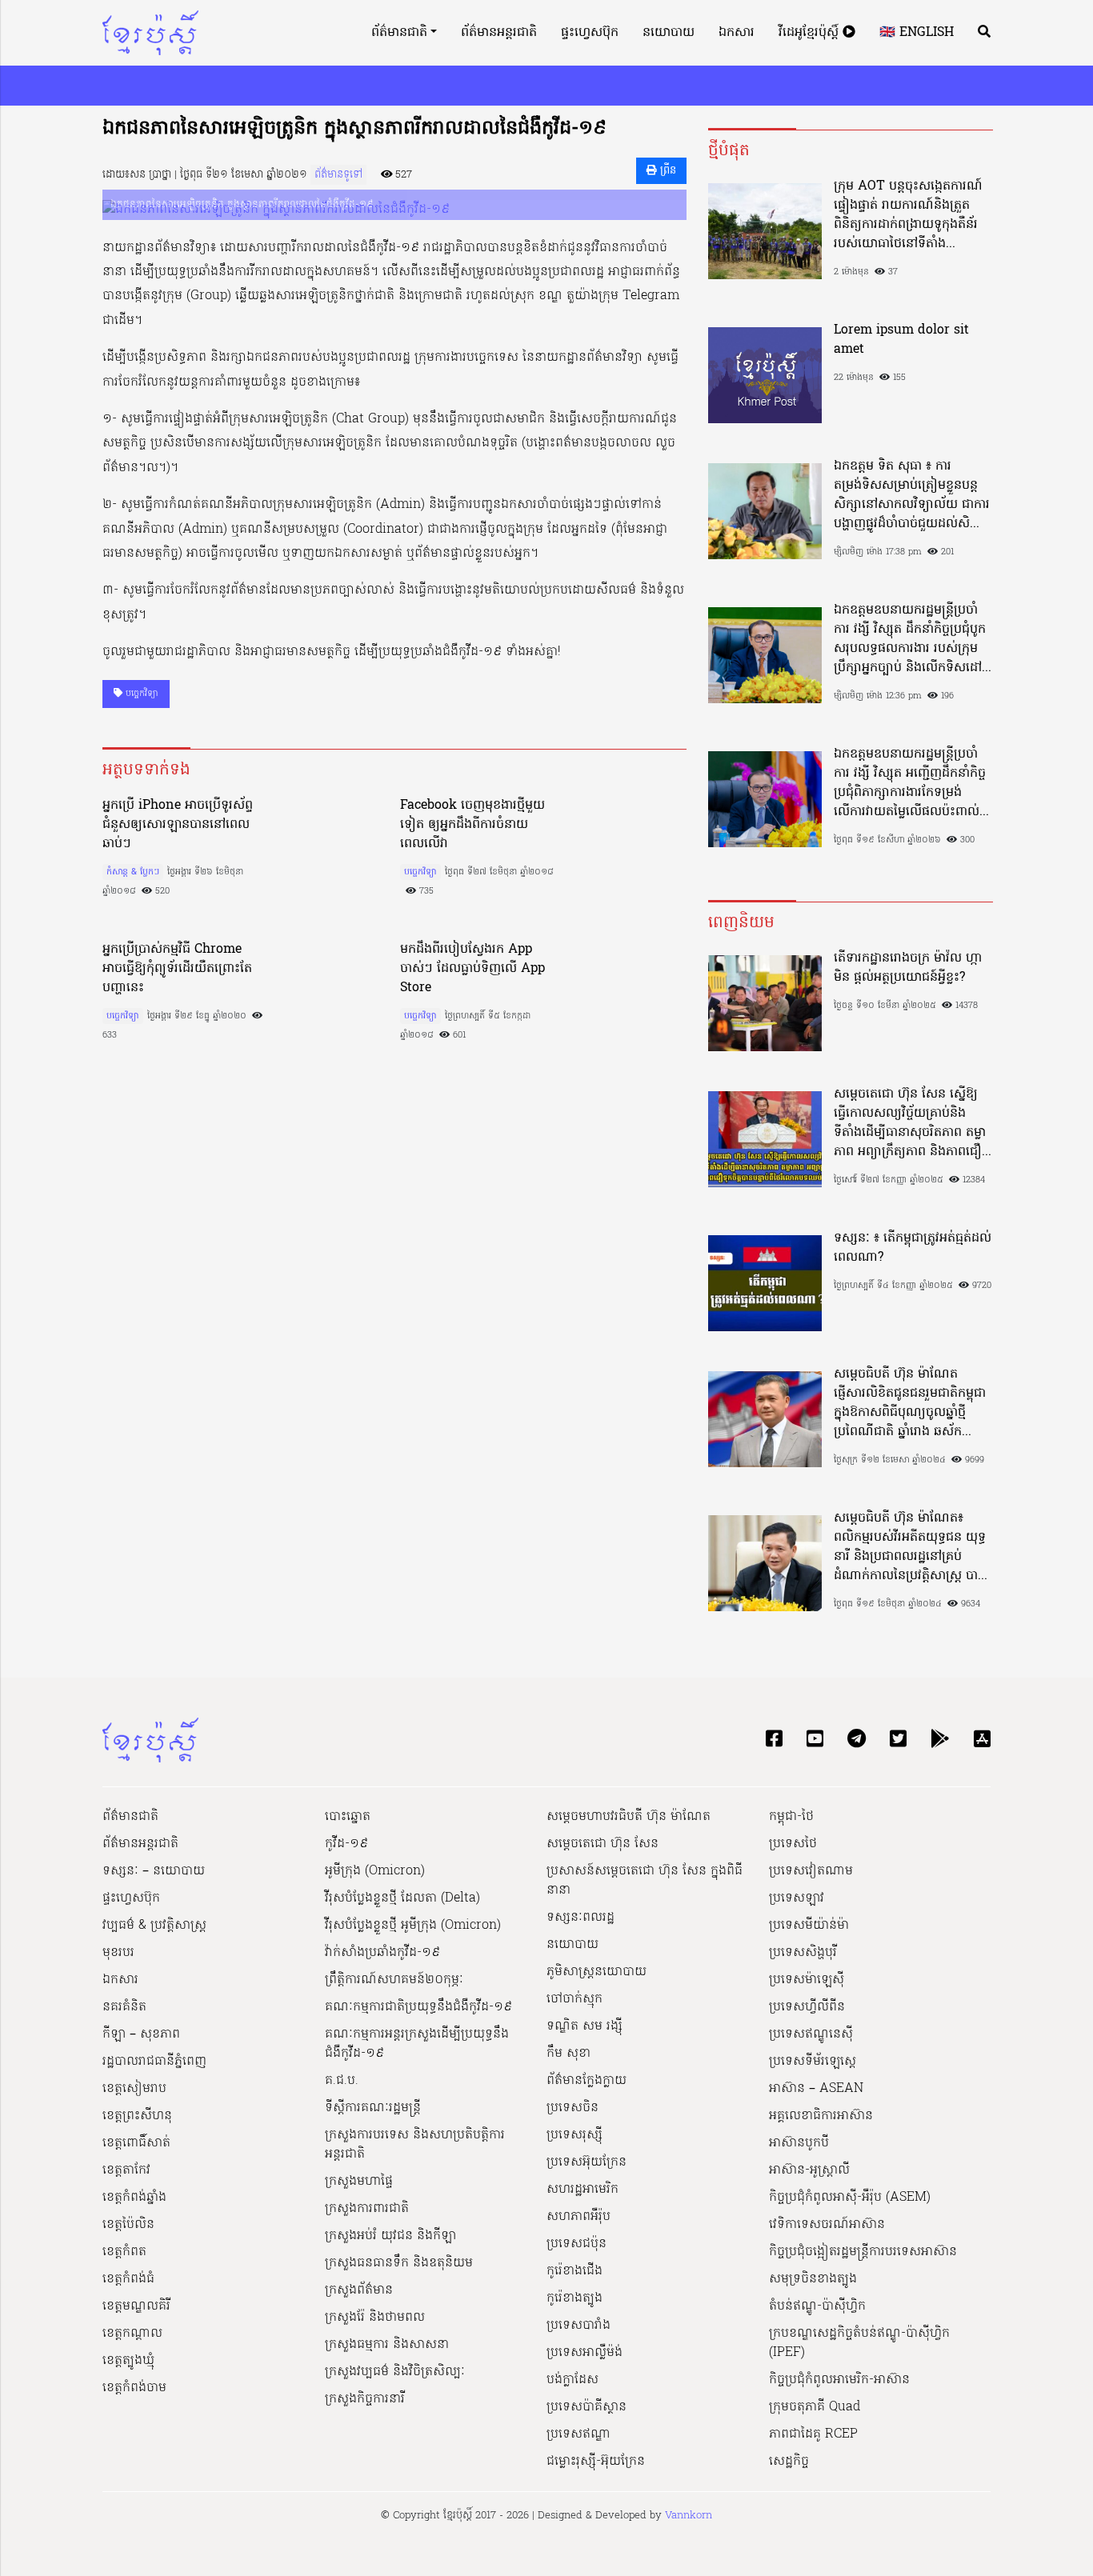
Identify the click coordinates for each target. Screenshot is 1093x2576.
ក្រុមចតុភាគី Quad (815, 2407)
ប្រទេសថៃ (793, 1844)
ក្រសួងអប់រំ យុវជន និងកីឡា (390, 2236)
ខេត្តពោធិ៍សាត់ (136, 2143)
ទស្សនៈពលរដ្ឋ (581, 1918)
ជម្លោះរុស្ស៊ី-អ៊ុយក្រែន (596, 2462)
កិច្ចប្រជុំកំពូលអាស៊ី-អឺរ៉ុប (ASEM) (850, 2198)
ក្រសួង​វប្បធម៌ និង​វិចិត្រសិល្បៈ (395, 2372)
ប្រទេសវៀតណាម (811, 1871)
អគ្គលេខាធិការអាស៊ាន (821, 2116)
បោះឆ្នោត (348, 1817)
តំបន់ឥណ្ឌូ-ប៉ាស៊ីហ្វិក (817, 2306)
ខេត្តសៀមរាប (134, 2089)
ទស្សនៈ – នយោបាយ (154, 1871)
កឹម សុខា (569, 2054)
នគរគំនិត (124, 2007)
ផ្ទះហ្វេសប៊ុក (590, 33)
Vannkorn (689, 2516)
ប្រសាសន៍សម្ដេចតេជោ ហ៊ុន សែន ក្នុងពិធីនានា (645, 1881)
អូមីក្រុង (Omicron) (375, 1871)
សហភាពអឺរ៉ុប (579, 2217)
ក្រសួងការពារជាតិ (367, 2209)
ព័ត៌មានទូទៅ (338, 175)
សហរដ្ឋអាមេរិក (583, 2190)
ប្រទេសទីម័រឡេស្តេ (813, 2062)
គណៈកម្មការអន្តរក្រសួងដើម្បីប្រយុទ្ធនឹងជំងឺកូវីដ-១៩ (417, 2044)
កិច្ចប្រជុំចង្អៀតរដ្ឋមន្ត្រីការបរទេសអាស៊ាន (863, 2252)
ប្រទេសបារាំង (579, 2326)
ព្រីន (667, 171)
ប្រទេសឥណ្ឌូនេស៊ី (811, 2034)
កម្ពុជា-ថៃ (791, 1817)
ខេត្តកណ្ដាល (132, 2334)
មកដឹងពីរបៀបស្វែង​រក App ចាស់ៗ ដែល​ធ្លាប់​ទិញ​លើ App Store (472, 969)
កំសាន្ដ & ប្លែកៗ (133, 872)
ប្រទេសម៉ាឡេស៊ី (807, 1980)
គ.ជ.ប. (342, 2081)
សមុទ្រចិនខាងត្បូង (813, 2279)
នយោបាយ (669, 33)
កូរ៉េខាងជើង (575, 2271)
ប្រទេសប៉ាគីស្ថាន (587, 2407)
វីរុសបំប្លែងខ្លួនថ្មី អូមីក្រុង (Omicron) (413, 1926)
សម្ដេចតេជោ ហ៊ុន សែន (603, 1844)
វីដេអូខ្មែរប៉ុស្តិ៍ (811, 33)
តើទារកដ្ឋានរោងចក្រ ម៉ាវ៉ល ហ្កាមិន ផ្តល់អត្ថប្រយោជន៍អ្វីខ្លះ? (908, 968)
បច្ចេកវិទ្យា (140, 694)
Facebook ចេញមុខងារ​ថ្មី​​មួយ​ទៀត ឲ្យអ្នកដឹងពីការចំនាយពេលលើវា (472, 825)
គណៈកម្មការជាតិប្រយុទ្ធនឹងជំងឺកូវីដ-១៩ (418, 2007)
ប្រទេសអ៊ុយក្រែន (587, 2162)
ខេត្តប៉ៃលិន (128, 2225)
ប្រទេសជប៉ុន (577, 2244)
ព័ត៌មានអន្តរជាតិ (499, 33)
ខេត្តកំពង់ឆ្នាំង (134, 2198)
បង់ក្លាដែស (573, 2380)
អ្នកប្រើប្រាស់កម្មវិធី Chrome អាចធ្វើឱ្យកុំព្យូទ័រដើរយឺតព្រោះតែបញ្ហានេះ (177, 969)
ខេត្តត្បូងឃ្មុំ (128, 2361)
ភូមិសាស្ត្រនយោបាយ (597, 1972)
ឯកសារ (737, 33)
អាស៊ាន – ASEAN (816, 2089)
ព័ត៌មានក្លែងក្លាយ (587, 2081)
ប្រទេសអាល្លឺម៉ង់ (585, 2353)
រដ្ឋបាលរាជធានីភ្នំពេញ (154, 2062)
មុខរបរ (118, 1953)
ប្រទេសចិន (573, 2108)
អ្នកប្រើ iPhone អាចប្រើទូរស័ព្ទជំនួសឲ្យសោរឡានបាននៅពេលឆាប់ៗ (178, 825)
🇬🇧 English (917, 33)
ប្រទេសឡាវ (797, 1898)
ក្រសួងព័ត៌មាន (359, 2290)
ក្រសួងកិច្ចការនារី (365, 2399)
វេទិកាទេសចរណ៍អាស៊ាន (827, 2225)
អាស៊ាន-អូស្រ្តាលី (809, 2170)
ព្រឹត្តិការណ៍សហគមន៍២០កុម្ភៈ (394, 1980)
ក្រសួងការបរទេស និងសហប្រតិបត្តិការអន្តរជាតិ (415, 2145)
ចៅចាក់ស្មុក (575, 1999)
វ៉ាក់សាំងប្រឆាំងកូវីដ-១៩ (382, 1953)
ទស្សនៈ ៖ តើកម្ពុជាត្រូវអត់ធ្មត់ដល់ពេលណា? (913, 1248)
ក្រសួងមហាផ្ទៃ (359, 2182)
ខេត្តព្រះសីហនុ (137, 2116)
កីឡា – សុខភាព (141, 2034)
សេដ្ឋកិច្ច (789, 2462)
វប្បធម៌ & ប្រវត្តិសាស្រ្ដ (154, 1926)
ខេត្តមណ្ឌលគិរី (136, 2306)
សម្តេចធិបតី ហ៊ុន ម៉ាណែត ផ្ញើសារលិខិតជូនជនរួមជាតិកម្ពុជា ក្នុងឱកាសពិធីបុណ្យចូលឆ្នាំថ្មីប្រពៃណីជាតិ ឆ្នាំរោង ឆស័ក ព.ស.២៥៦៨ (910, 1403)
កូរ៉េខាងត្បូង (575, 2298)
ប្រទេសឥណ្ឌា (579, 2434)
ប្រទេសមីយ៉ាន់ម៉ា (809, 1926)
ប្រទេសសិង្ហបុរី (803, 1953)
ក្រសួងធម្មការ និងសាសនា (387, 2345)
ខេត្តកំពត (124, 2252)
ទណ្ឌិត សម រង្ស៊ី (585, 2026)
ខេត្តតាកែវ (126, 2170)
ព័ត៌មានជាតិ (399, 33)
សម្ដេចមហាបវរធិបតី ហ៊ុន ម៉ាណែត (629, 1817)
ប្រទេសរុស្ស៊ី (575, 2135)
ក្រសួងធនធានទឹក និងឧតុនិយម (399, 2263)
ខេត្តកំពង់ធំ (128, 2279)
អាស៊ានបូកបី (799, 2143)
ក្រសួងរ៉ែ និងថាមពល (375, 2318)
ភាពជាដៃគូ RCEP (813, 2434)
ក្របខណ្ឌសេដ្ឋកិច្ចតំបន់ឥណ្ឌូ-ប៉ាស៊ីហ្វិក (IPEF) (859, 2343)
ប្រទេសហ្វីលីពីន (807, 2007)
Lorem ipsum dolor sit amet (901, 340)
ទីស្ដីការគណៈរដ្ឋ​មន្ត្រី (373, 2108)
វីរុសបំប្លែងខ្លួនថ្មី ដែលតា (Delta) (402, 1898)
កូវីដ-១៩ (346, 1844)
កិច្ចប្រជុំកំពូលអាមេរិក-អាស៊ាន (839, 2380)
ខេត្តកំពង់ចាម (134, 2388)
